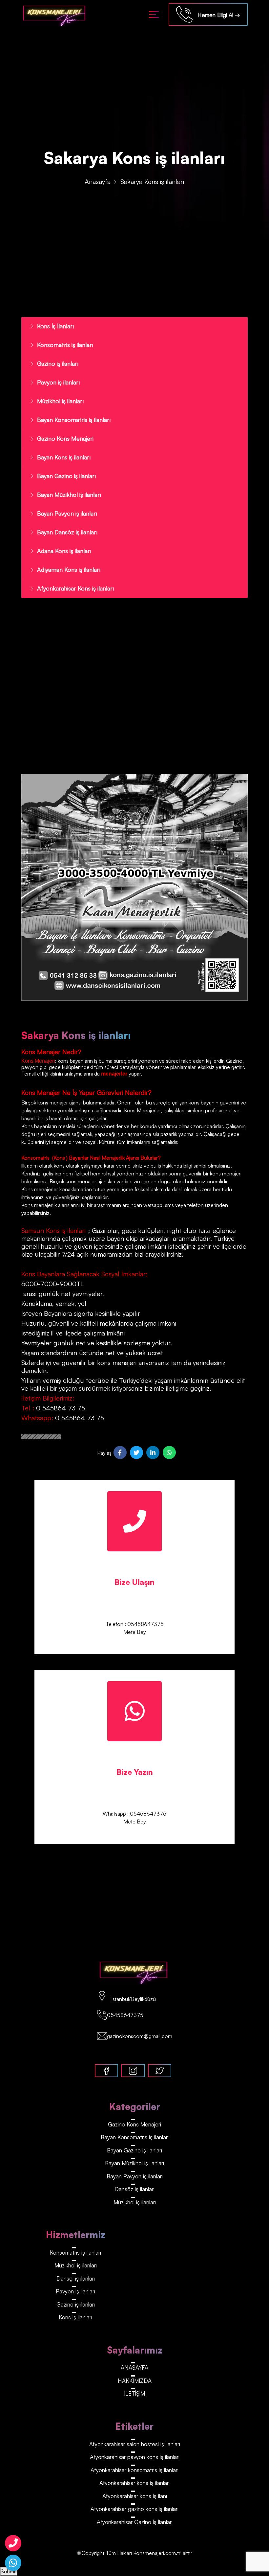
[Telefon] (13, 2543)
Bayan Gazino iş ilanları (66, 476)
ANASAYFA (134, 2367)
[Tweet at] (136, 1452)
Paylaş (104, 1453)
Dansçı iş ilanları (76, 2278)
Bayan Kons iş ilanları (64, 457)
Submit (9, 2571)
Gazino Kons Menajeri (65, 438)
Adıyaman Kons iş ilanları (69, 569)
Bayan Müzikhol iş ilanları (69, 495)
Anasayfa (98, 182)
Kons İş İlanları (55, 326)
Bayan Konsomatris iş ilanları (74, 420)
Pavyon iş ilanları (58, 382)
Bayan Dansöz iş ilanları (67, 532)
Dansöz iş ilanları (134, 2189)
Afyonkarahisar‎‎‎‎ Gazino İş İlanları (135, 2522)
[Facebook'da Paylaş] (120, 1452)
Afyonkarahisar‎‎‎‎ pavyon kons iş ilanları (135, 2457)
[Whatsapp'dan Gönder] (169, 1452)
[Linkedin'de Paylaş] (153, 1452)
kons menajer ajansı (59, 1102)
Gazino (234, 1061)
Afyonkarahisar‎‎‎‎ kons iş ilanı (135, 2496)
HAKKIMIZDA (135, 2381)
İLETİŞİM (135, 2393)
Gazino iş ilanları (58, 363)
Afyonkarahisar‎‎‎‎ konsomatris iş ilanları (134, 2470)
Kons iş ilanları (75, 2317)
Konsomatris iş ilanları (65, 345)
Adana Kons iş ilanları (64, 551)
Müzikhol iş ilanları (60, 401)
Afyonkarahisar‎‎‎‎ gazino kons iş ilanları (134, 2509)
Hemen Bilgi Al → (216, 15)
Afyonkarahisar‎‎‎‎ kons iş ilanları (134, 2483)
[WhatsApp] (13, 2563)
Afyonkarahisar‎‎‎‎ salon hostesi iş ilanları (135, 2444)
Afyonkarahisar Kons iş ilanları (75, 588)
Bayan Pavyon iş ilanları (67, 513)
